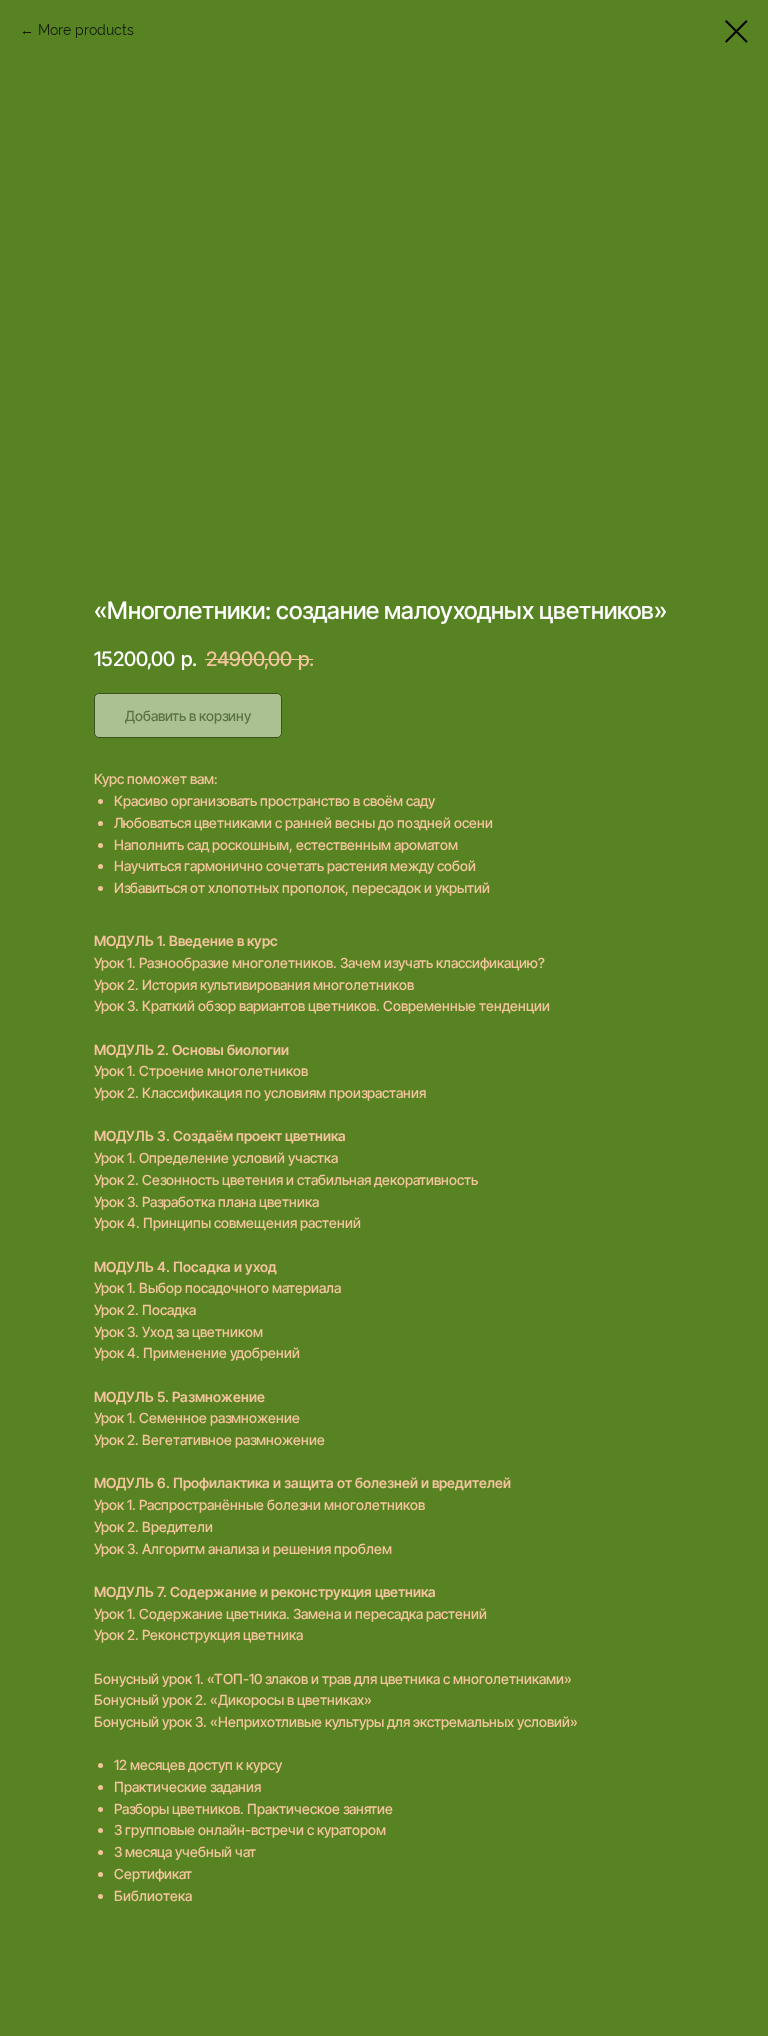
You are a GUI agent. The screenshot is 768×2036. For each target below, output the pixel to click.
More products (86, 30)
